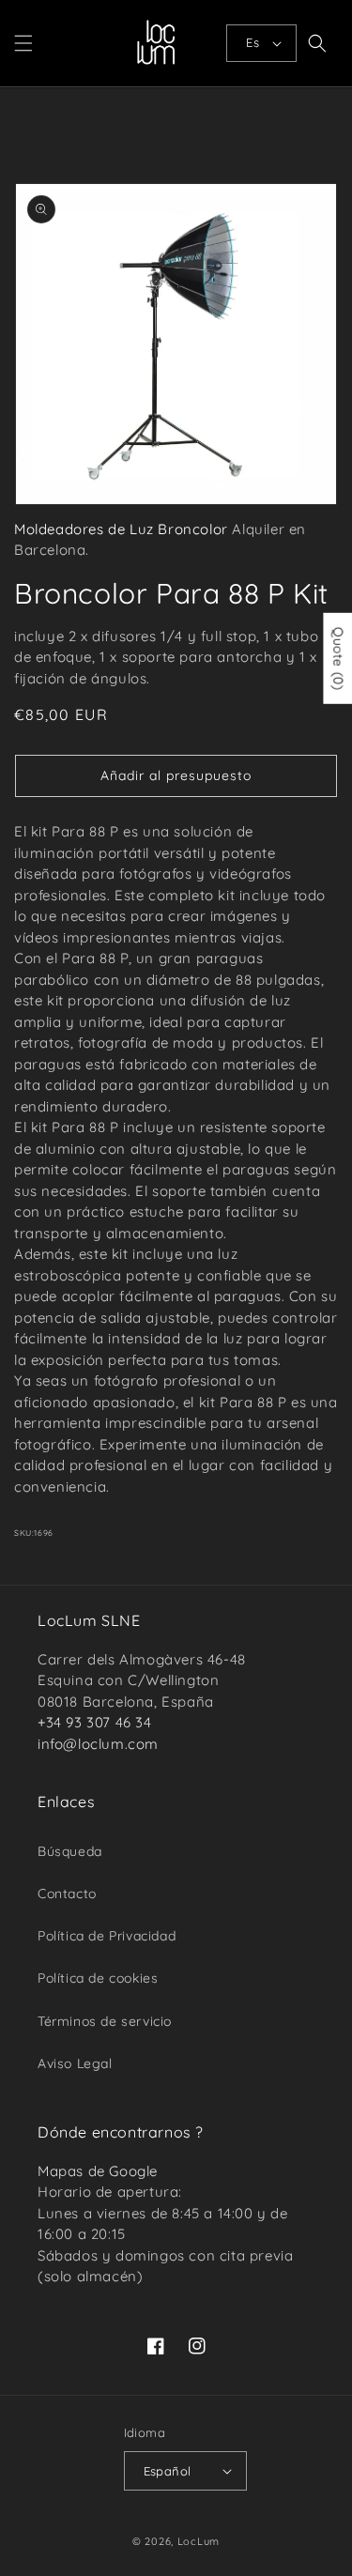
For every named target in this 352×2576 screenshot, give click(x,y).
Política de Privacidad (107, 1936)
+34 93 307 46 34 (95, 1722)
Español (168, 2471)
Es (253, 42)
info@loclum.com (98, 1744)
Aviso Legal (75, 2063)
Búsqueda (70, 1851)
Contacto (67, 1894)
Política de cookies (98, 1978)
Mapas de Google (98, 2171)
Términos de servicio (105, 2021)
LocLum (199, 2541)
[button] (23, 43)
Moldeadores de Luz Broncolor (121, 529)
